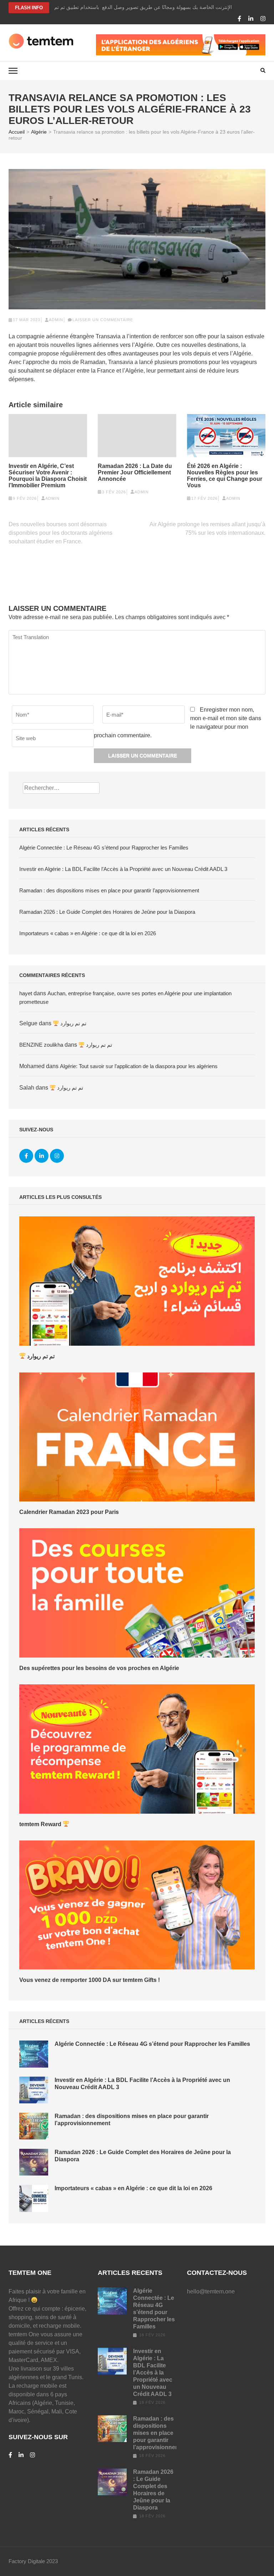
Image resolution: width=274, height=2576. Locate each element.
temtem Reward (41, 1824)
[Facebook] (239, 19)
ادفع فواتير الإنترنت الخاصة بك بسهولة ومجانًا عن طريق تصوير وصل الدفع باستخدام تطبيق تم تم (155, 7)
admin (56, 320)
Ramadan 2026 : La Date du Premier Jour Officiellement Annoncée (135, 472)
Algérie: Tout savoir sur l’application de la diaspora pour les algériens (139, 1066)
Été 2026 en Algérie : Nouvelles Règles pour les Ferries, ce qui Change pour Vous (225, 476)
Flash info (29, 8)
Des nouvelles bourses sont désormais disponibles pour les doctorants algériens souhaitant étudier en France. (60, 533)
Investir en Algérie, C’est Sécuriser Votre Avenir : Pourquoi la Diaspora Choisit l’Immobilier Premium (48, 476)
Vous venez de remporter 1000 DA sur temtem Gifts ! (90, 1980)
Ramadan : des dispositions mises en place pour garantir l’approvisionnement (109, 890)
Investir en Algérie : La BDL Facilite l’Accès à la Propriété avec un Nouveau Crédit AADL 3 (123, 869)
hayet (26, 993)
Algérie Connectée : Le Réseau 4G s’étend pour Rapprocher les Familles (104, 848)
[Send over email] (266, 1288)
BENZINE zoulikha (41, 1045)
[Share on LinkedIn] (266, 1304)
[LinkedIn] (251, 19)
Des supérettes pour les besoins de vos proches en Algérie (99, 1668)
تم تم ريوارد (73, 1023)
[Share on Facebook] (266, 1272)
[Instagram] (263, 19)
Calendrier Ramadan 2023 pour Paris (69, 1512)
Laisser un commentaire (103, 320)
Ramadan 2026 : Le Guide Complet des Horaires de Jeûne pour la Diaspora (107, 912)
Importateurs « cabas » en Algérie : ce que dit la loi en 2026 (88, 933)
